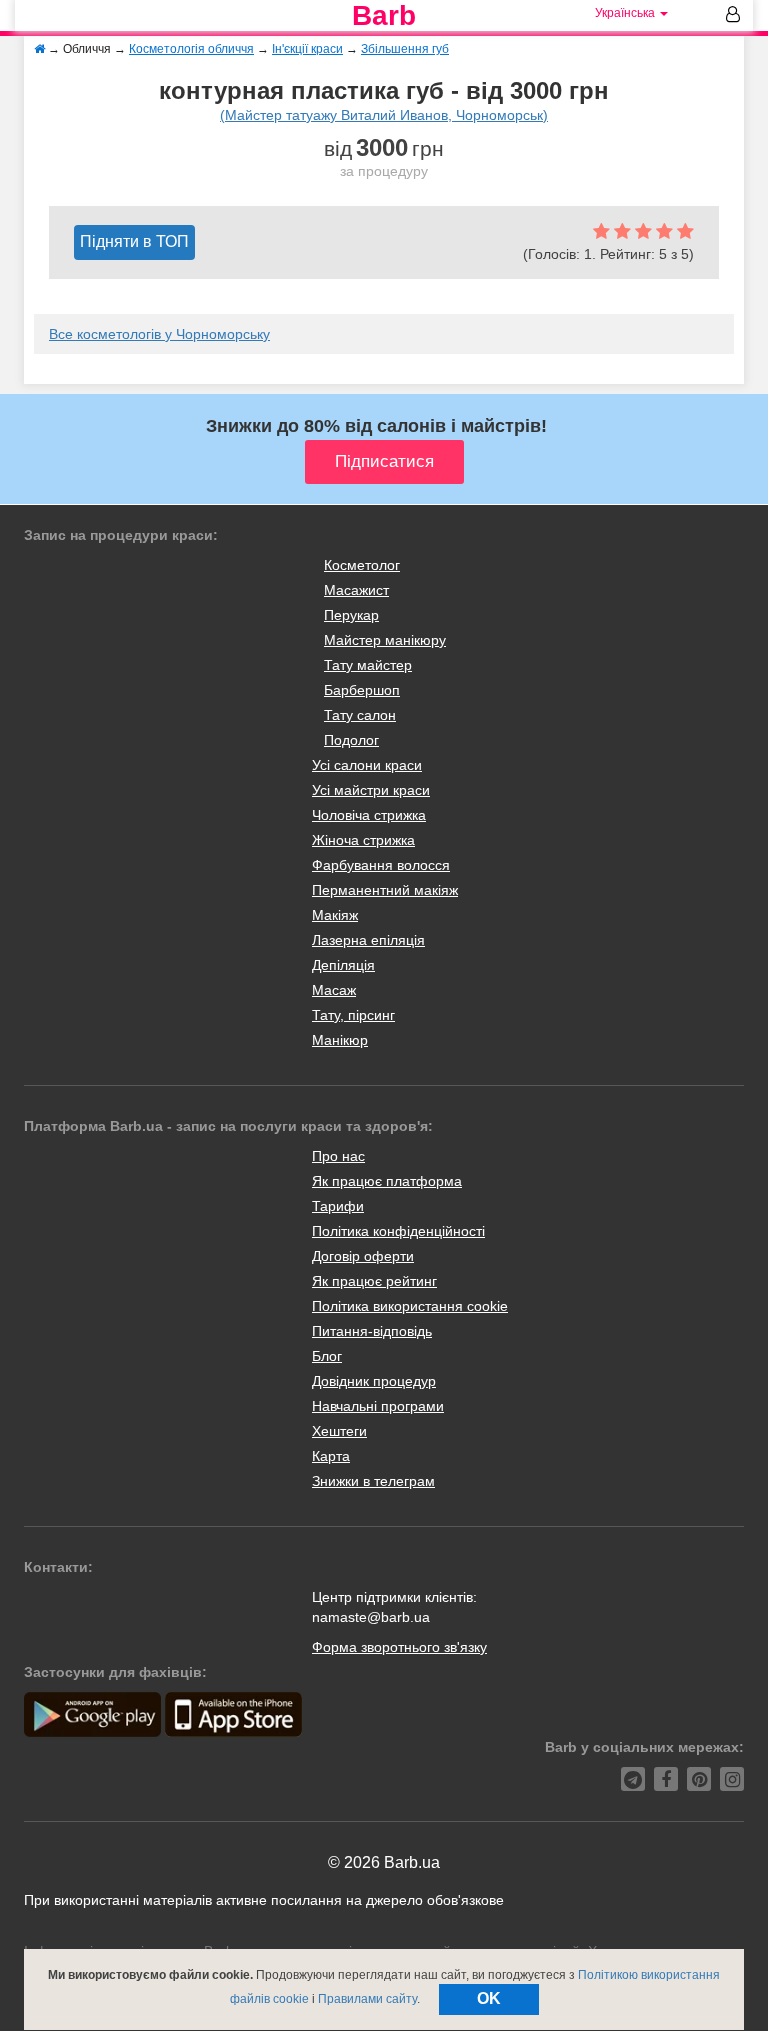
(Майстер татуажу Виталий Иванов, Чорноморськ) (384, 115)
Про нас (338, 1156)
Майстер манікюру (385, 640)
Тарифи (338, 1206)
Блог (327, 1356)
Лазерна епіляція (368, 940)
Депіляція (343, 965)
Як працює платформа (387, 1181)
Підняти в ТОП (134, 241)
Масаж (334, 990)
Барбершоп (362, 690)
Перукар (351, 615)
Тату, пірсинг (353, 1015)
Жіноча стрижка (363, 840)
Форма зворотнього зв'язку (399, 1647)
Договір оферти (363, 1256)
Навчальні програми (378, 1406)
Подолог (351, 740)
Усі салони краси (367, 765)
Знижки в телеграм (373, 1481)
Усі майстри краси (371, 790)
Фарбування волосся (381, 865)
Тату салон (360, 715)
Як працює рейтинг (374, 1281)
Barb (384, 16)
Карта (331, 1456)
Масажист (356, 590)
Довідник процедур (374, 1381)
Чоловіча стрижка (369, 815)
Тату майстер (368, 665)
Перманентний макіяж (385, 890)
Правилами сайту (367, 1999)
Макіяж (335, 915)
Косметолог (362, 565)
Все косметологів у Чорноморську (159, 334)
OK (489, 1998)
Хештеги (339, 1431)
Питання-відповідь (372, 1331)
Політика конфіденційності (398, 1231)
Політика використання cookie (410, 1306)
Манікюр (340, 1040)
